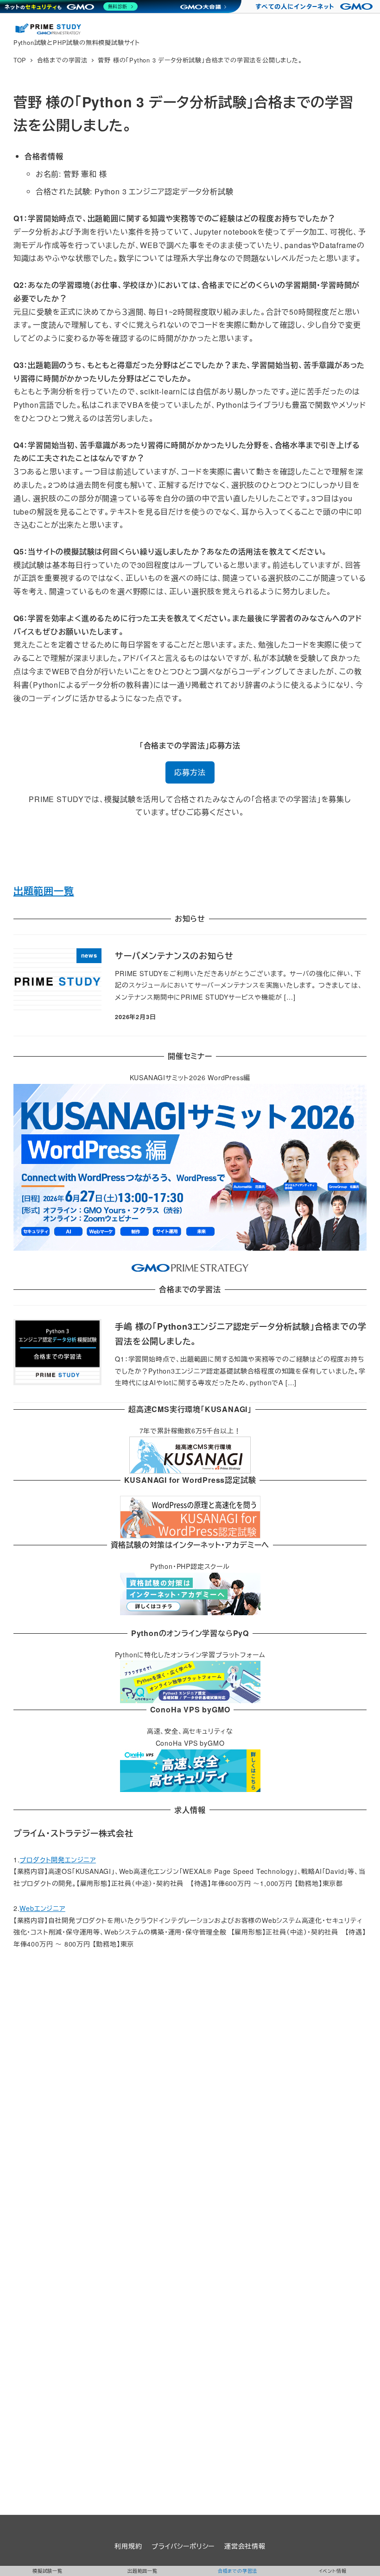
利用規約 (128, 2546)
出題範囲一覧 (44, 890)
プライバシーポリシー (183, 2546)
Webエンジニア (42, 1908)
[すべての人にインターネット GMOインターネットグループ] (315, 6)
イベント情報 (333, 2571)
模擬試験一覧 (47, 2571)
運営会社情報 (245, 2546)
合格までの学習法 (237, 2571)
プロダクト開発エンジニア (58, 1860)
